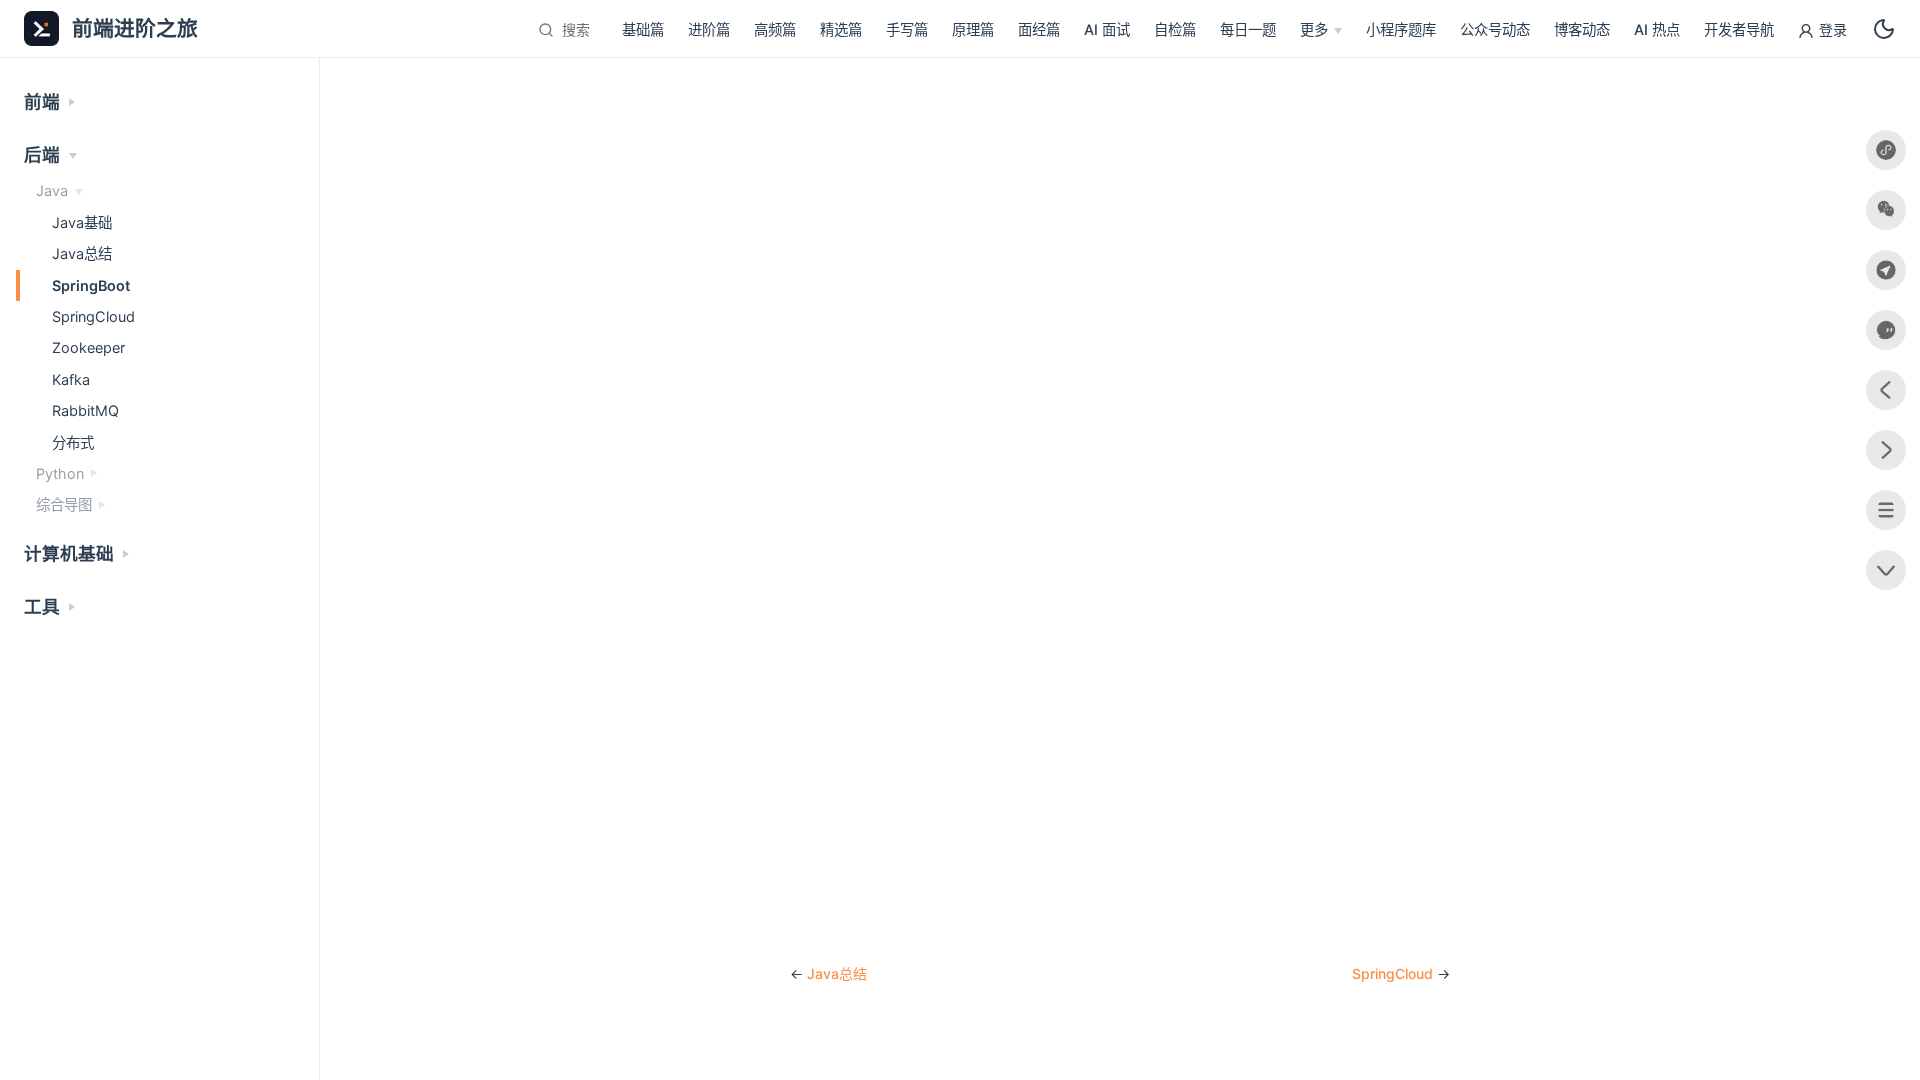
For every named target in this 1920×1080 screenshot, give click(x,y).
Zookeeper (88, 347)
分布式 (73, 442)
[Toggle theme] (1884, 29)
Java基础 (82, 222)
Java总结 (837, 973)
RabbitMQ (85, 410)
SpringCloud (1392, 973)
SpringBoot (91, 285)
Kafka (71, 379)
